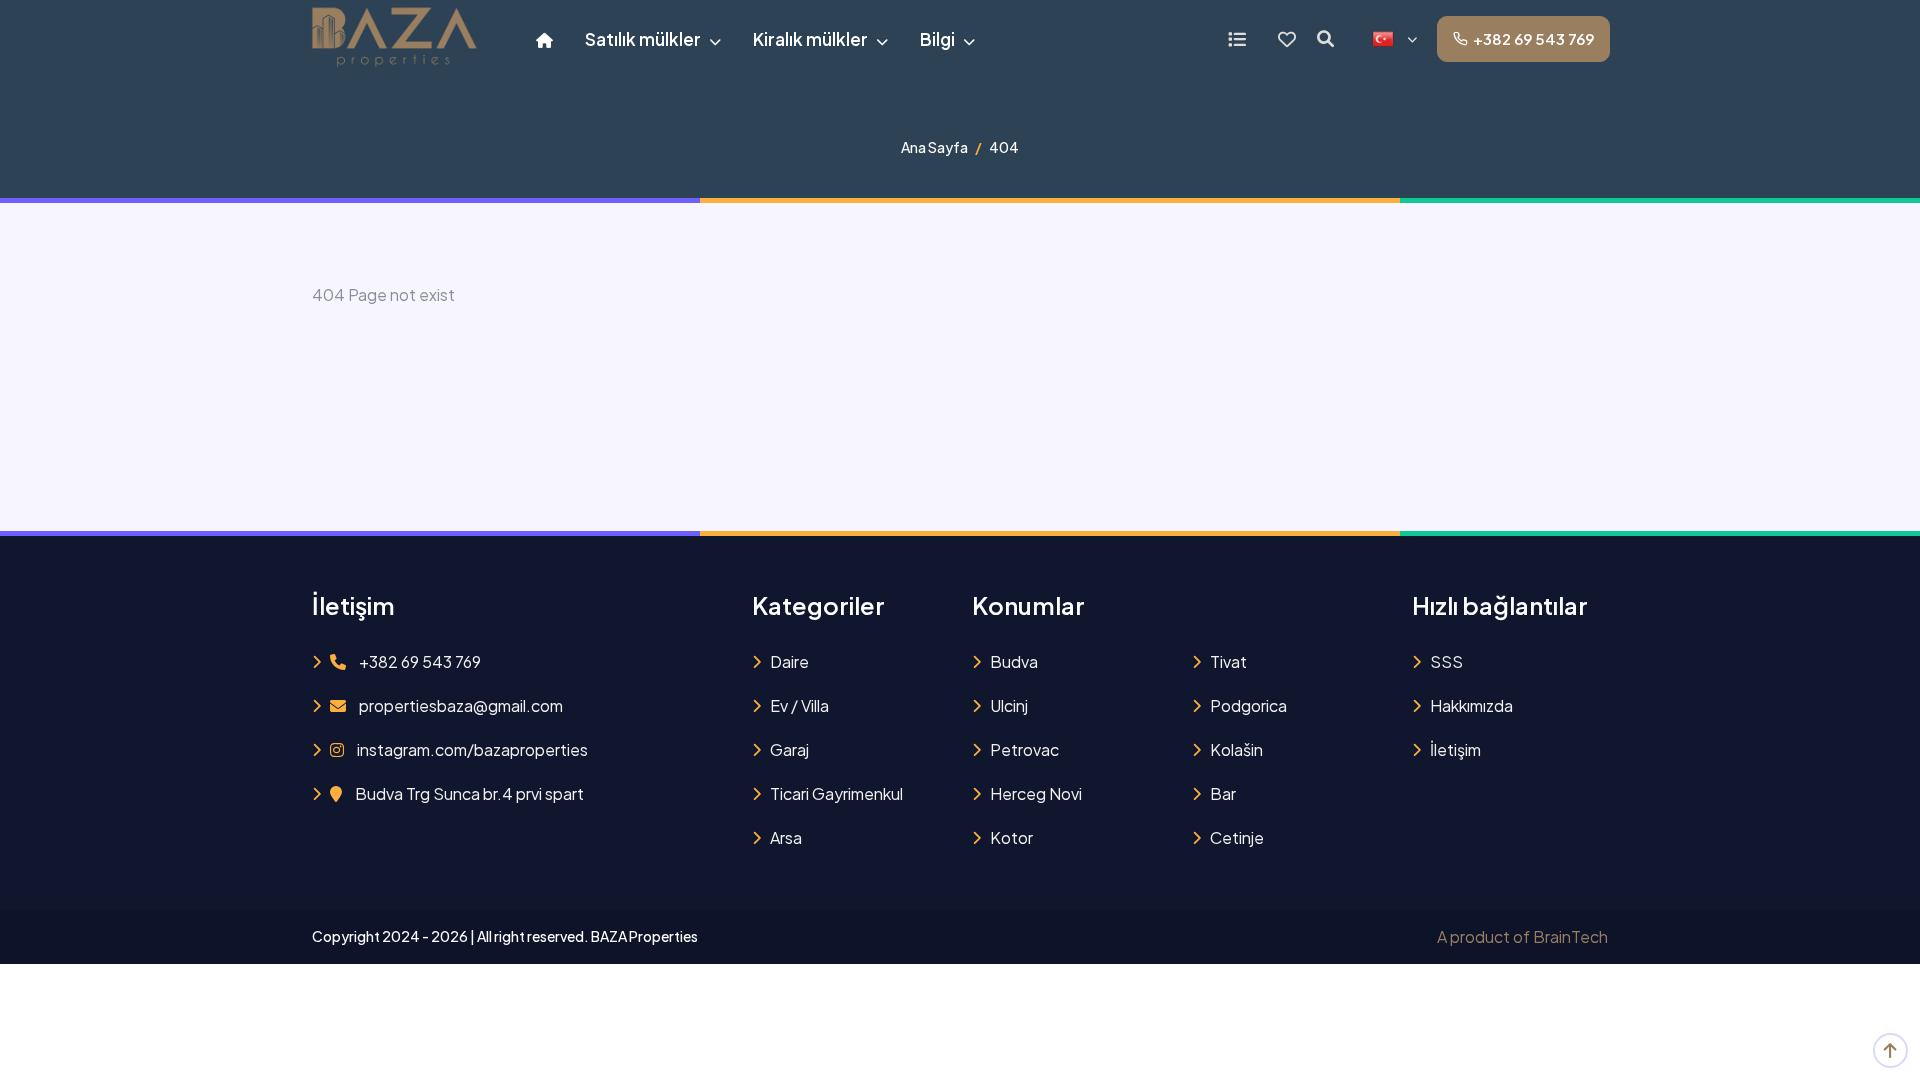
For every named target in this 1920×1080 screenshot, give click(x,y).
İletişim (1455, 749)
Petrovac (1024, 749)
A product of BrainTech (1522, 936)
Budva (1014, 661)
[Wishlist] (1287, 39)
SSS (1446, 661)
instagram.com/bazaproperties (471, 749)
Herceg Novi (1036, 793)
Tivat (1228, 661)
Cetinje (1237, 837)
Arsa (786, 837)
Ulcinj (1009, 705)
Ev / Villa (799, 705)
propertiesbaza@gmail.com (459, 705)
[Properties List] (1237, 39)
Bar (1223, 793)
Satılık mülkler (644, 39)
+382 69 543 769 (1533, 38)
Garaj (789, 749)
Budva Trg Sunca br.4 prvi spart (468, 793)
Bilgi (939, 39)
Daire (789, 661)
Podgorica (1248, 705)
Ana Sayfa (934, 147)
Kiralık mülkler (812, 39)
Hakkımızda (1471, 705)
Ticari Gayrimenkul (836, 793)
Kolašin (1236, 749)
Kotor (1011, 837)
